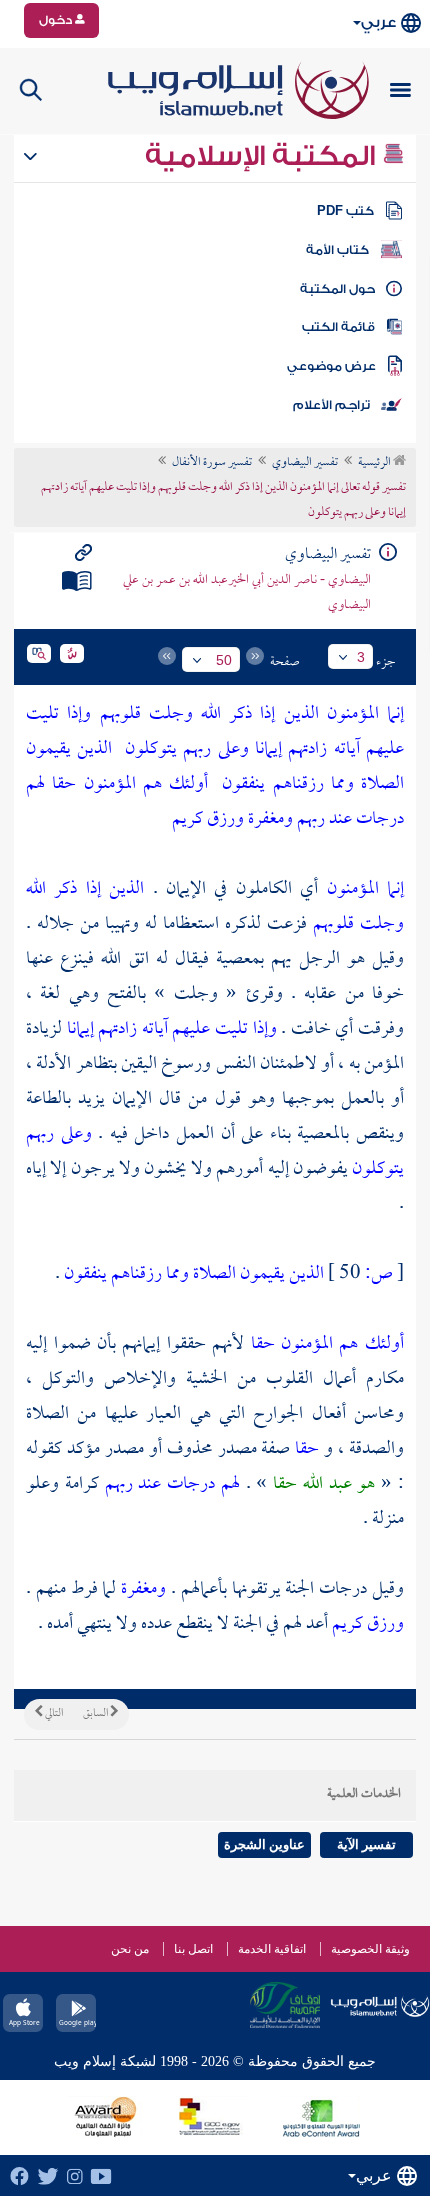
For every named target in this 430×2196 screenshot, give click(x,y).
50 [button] (224, 660)
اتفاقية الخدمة (272, 1949)
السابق (96, 1714)
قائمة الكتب (338, 327)
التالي (53, 1714)
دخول (57, 20)
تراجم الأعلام (331, 405)
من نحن (130, 1949)
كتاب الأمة (337, 250)
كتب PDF (345, 211)
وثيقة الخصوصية (370, 1949)
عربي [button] (378, 22)
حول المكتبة (337, 289)
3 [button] (361, 657)
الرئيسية (375, 463)
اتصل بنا (193, 1949)
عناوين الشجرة (264, 1844)
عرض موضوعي (331, 366)
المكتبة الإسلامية (263, 156)
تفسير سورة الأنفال (212, 463)
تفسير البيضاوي (305, 463)
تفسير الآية (366, 1844)
